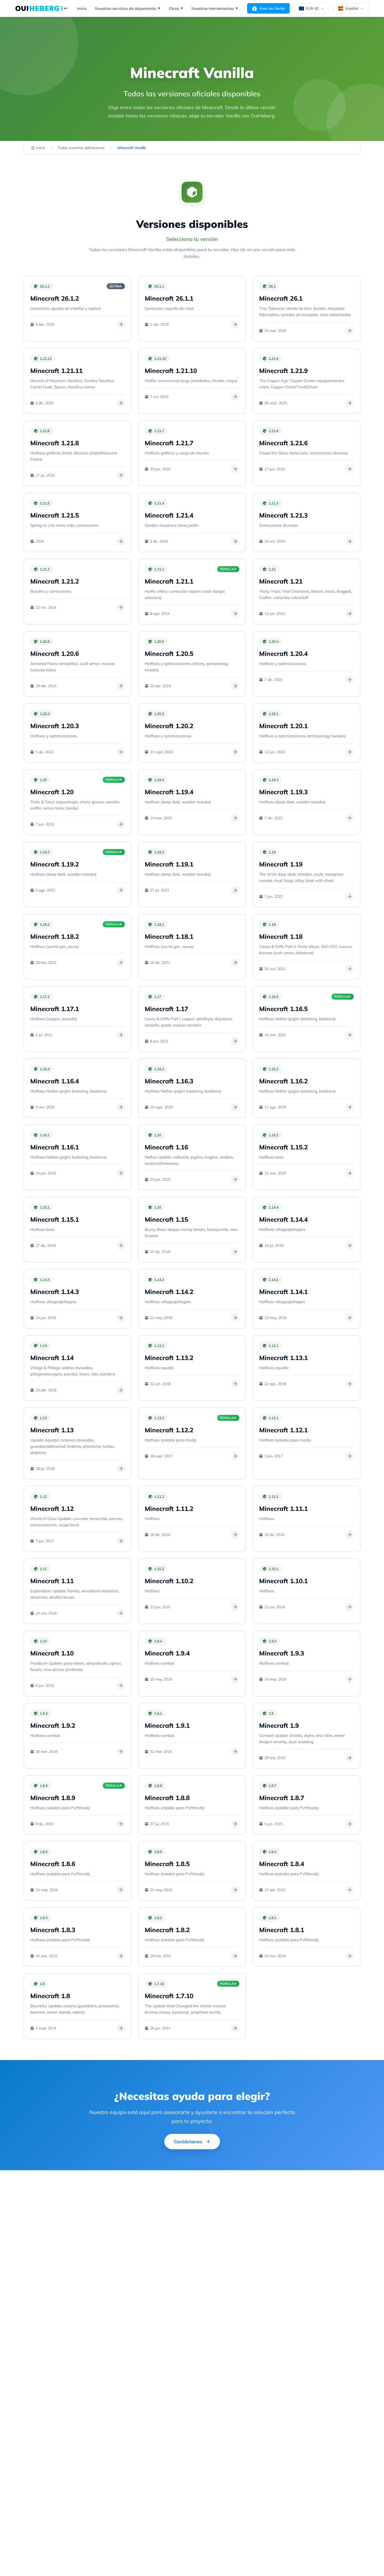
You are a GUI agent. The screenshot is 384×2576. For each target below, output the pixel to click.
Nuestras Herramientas (213, 8)
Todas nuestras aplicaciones (81, 148)
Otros (174, 8)
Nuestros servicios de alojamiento (126, 8)
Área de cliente (272, 8)
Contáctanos (188, 2142)
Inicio (82, 8)
